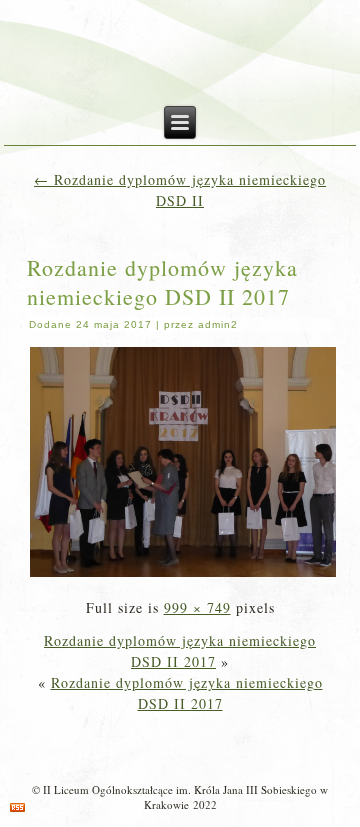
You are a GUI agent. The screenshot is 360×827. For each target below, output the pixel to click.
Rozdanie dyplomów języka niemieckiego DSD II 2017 (162, 282)
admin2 (218, 324)
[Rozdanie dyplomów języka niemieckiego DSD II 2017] (183, 574)
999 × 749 (197, 607)
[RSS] (17, 807)
